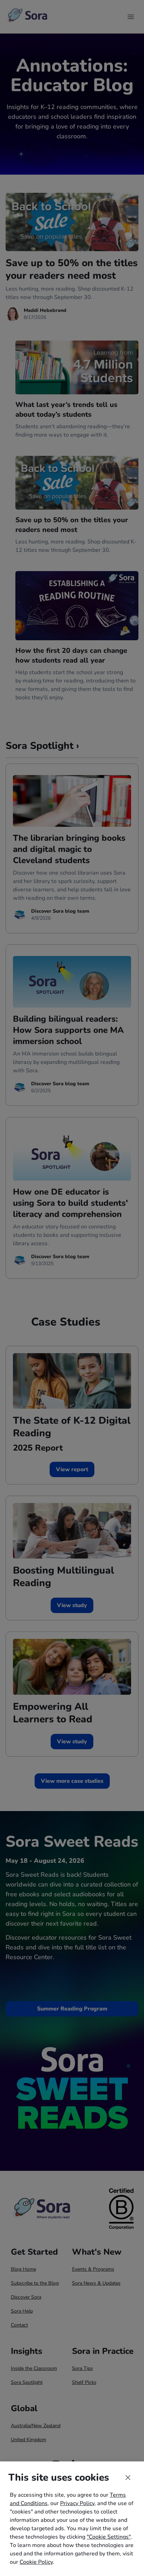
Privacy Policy (77, 2503)
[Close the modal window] (128, 2478)
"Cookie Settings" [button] (109, 2537)
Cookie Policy (36, 2562)
